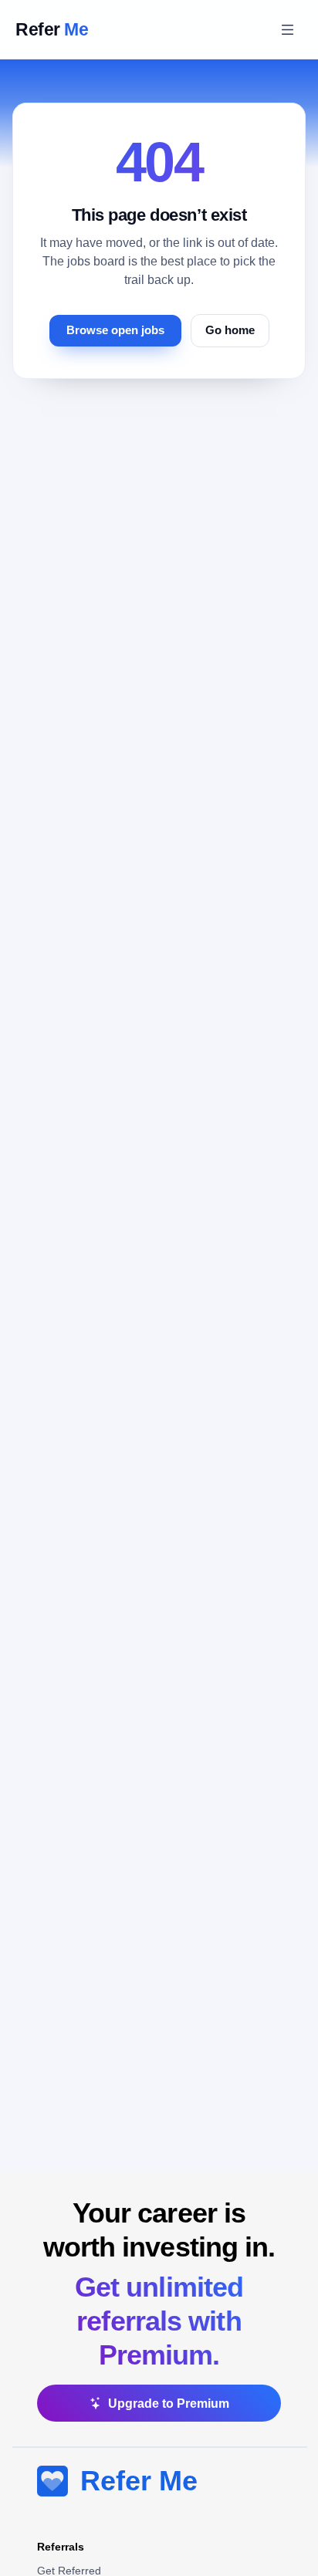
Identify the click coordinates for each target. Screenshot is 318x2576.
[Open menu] (287, 29)
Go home (230, 330)
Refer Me (139, 2481)
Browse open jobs (115, 330)
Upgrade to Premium (169, 2404)
